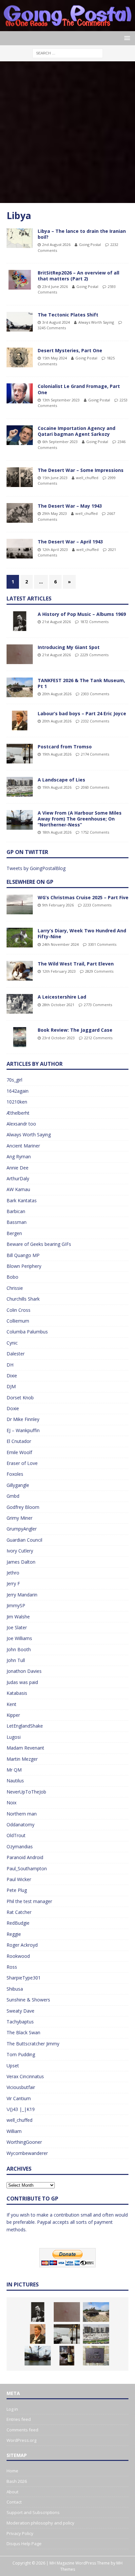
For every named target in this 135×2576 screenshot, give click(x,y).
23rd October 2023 (58, 1038)
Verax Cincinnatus (25, 2076)
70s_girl (14, 1080)
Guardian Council (24, 1540)
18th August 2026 (57, 832)
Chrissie (15, 1288)
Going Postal (90, 244)
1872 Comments (94, 622)
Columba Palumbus (27, 1332)
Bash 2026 (17, 2481)
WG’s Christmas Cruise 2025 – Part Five (83, 897)
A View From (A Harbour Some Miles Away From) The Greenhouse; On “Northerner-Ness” (80, 819)
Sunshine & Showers (28, 2000)
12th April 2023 (55, 549)
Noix (11, 1803)
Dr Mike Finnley (23, 1419)
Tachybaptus (20, 2022)
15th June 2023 (55, 478)
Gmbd (13, 1496)
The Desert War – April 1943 (70, 542)
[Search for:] (68, 53)
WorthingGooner (24, 2142)
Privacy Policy (20, 2533)
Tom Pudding (21, 2054)
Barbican (16, 1211)
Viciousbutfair (21, 2087)
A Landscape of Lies (61, 780)
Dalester (16, 1354)
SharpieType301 (24, 1978)
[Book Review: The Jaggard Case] (20, 1037)
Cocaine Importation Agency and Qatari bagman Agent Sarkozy (77, 431)
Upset (13, 2066)
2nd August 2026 (56, 244)
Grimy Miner (19, 1518)
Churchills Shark (23, 1299)
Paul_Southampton (27, 1868)
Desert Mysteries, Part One (70, 350)
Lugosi (14, 1737)
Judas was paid (22, 1682)
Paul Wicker (19, 1879)
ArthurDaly (18, 1178)
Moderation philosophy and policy (40, 2523)
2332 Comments (95, 721)
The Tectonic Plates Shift (68, 315)
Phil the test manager (29, 1901)
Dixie (12, 1376)
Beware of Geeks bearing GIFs (39, 1244)
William (14, 2131)
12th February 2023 (59, 971)
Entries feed (19, 2419)
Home (12, 2471)
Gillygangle (18, 1485)
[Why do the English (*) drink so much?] (67, 2356)
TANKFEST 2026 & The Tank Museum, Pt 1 (81, 683)
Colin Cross (19, 1310)
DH (10, 1365)
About (12, 2492)
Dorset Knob (20, 1398)
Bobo (12, 1277)
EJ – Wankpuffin (23, 1430)
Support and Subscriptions (33, 2512)
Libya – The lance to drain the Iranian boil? (82, 234)
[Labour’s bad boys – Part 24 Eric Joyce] (20, 720)
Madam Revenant (25, 1748)
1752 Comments (95, 832)
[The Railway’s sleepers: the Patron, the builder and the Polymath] (96, 2356)
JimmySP (16, 1605)
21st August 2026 (57, 622)
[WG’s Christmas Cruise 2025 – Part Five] (20, 904)
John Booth (19, 1649)
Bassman (17, 1222)
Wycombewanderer (27, 2153)
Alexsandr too (21, 1124)
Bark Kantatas (22, 1200)
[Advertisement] (67, 132)
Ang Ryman (19, 1156)
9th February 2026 (58, 905)
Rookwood (18, 1956)
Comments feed (22, 2430)
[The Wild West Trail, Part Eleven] (20, 971)
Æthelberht (18, 1113)
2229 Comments (94, 655)
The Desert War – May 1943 (70, 506)
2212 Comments (98, 1038)
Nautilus (15, 1781)
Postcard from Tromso (65, 747)
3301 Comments (102, 944)
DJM (11, 1386)
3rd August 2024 (56, 322)
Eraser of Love (22, 1463)
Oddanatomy (20, 1825)
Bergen (14, 1233)
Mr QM (14, 1770)
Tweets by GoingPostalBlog (36, 868)
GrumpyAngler (22, 1529)
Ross (12, 1967)
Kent (11, 1704)
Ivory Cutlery (20, 1551)
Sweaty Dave (20, 2011)
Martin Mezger (22, 1759)
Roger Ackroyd (22, 1945)
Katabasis (17, 1693)
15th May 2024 (55, 358)
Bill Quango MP (23, 1255)
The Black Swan (23, 2032)
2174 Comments (95, 754)
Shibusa (15, 1989)
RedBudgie (18, 1923)
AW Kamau (18, 1189)
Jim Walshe (18, 1617)
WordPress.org (21, 2440)
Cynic (12, 1343)
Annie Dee (18, 1168)
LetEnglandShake (25, 1726)
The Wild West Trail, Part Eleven (76, 964)
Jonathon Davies (24, 1671)
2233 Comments (97, 905)
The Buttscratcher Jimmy (33, 2044)
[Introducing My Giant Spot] (20, 654)
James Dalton (21, 1562)
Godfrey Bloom (23, 1507)
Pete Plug (17, 1890)
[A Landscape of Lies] (20, 787)
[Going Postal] (67, 27)
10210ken (17, 1102)
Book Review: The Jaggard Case (75, 1030)
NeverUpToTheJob (26, 1792)
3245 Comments (52, 328)
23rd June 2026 (55, 286)
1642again (18, 1091)
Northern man (22, 1814)
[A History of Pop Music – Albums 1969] (20, 621)
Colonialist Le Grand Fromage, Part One (79, 389)
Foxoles (15, 1474)
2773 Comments (98, 1005)
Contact (14, 2502)
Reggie (14, 1934)
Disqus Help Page (24, 2544)
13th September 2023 (61, 400)
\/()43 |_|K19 (21, 2109)
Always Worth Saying (96, 322)
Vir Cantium (19, 2098)
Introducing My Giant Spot (69, 647)
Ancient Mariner (23, 1146)
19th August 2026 (57, 754)
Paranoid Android (25, 1857)
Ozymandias (20, 1846)
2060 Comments (95, 787)
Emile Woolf (19, 1452)
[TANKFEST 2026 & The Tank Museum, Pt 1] (20, 687)
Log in (12, 2409)
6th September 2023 (60, 442)
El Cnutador (19, 1441)
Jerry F (13, 1583)
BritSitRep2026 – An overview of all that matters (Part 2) (78, 276)
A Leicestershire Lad (62, 997)
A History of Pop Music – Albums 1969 (82, 614)
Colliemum (18, 1321)
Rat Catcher (19, 1912)
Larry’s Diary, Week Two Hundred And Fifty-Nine (82, 933)
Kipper (13, 1715)
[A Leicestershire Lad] (20, 1004)
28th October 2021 (58, 1005)
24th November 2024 (60, 944)
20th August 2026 (57, 694)
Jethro (13, 1573)
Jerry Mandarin (22, 1595)
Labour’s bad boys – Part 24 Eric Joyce (82, 713)
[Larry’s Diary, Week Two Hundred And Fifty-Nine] (20, 938)
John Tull (16, 1660)
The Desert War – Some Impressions (81, 470)
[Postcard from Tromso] (20, 754)
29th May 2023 (55, 513)
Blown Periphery (24, 1266)
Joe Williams (19, 1638)
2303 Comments (95, 694)
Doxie (13, 1408)
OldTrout (16, 1835)
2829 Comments (99, 971)
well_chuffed (87, 478)
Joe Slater (17, 1627)
